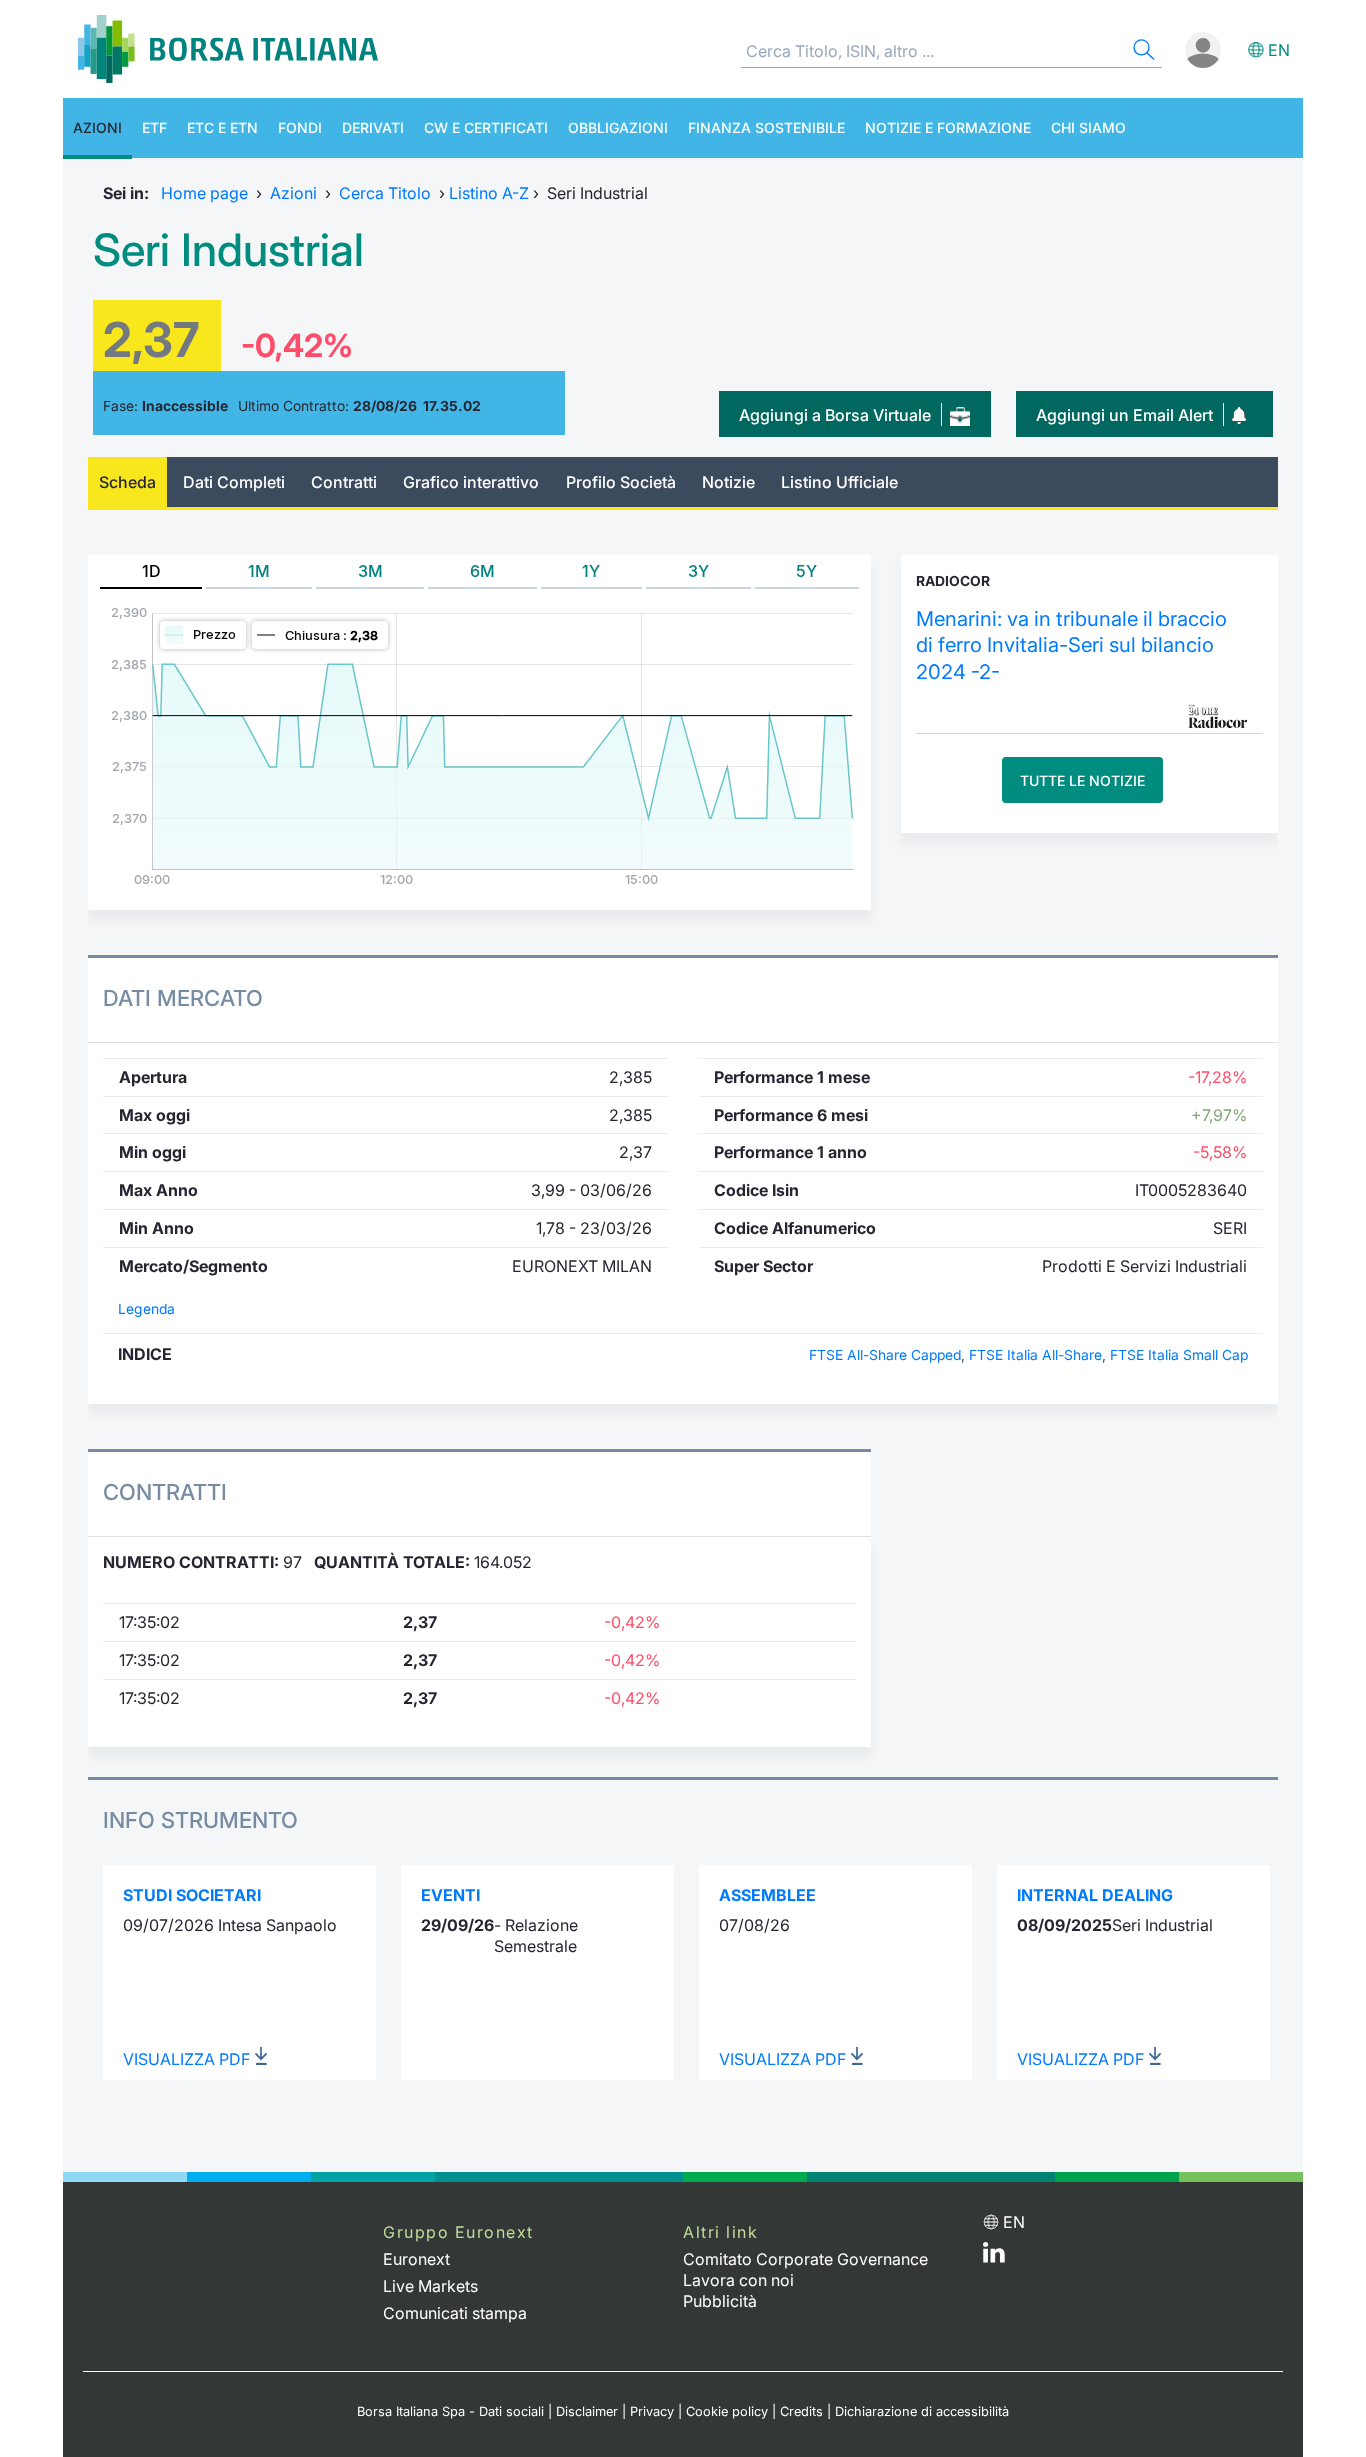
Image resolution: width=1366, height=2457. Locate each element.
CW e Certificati (486, 127)
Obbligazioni (618, 127)
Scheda (127, 482)
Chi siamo (1088, 127)
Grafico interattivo (471, 482)
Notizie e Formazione (948, 127)
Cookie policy (727, 2411)
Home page (204, 193)
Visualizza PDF (188, 2059)
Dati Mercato (183, 998)
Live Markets (430, 2286)
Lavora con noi (738, 2280)
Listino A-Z (489, 193)
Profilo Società (621, 482)
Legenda (146, 1309)
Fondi (300, 127)
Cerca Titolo (385, 193)
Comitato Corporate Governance (805, 2259)
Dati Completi (234, 482)
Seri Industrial (228, 250)
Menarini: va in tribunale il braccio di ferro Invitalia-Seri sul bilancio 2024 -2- (1071, 645)
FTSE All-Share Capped (885, 1355)
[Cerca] (1142, 52)
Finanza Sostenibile (766, 127)
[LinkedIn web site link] (994, 2257)
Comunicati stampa (455, 2313)
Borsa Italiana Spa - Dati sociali (450, 2411)
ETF (154, 127)
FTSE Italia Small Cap (1179, 1355)
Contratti (344, 482)
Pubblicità (720, 2301)
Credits (801, 2411)
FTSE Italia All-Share (1035, 1355)
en (1279, 50)
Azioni (97, 127)
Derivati (373, 127)
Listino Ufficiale (839, 482)
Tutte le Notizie (1082, 780)
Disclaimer (587, 2411)
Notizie (728, 482)
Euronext (416, 2259)
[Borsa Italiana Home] (228, 49)
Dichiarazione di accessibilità (922, 2411)
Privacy (652, 2411)
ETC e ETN (222, 127)
